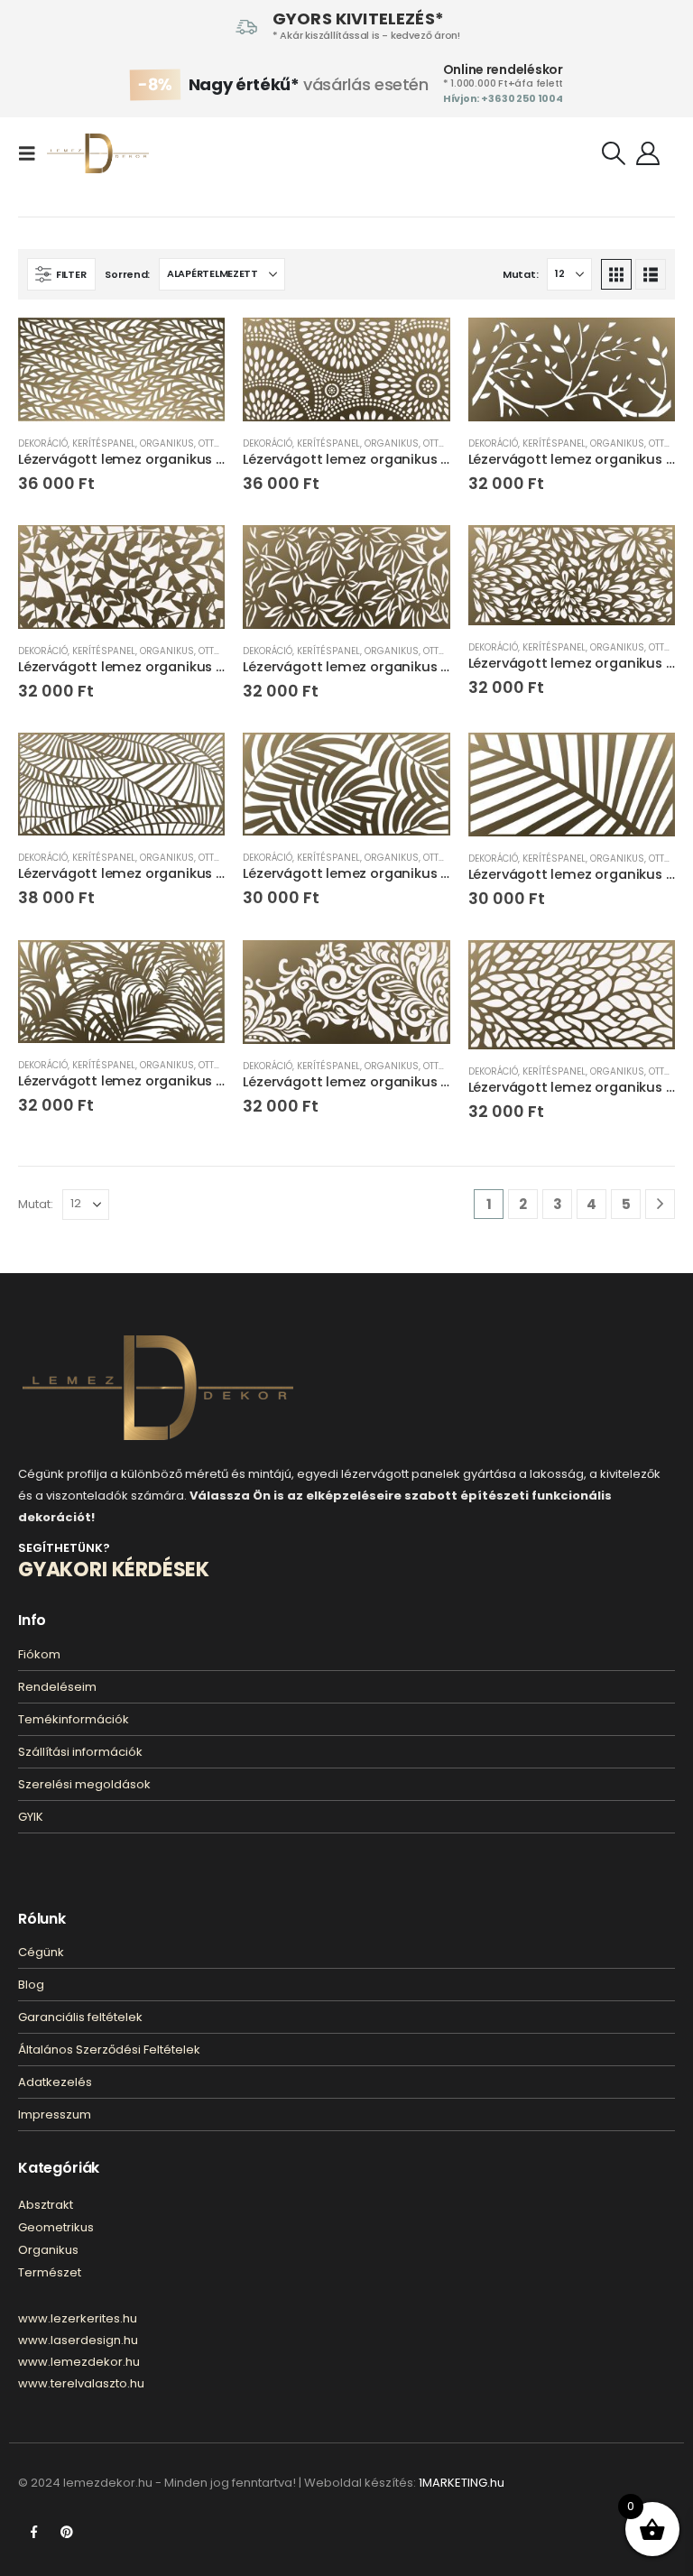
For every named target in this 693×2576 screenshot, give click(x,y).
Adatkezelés (55, 2082)
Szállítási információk (80, 1752)
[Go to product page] (121, 369)
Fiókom (39, 1654)
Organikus (167, 443)
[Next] (660, 1204)
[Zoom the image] (158, 1346)
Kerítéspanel (104, 443)
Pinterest (67, 2532)
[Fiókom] (648, 153)
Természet (50, 2272)
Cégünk (41, 1952)
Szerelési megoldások (84, 1784)
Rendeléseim (57, 1687)
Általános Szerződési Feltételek (109, 2050)
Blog (31, 1985)
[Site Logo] (98, 153)
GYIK (31, 1817)
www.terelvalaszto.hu (81, 2383)
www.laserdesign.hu (78, 2340)
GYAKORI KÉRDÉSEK (114, 1570)
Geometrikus (56, 2227)
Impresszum (55, 2114)
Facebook (33, 2532)
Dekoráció (43, 443)
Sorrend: (127, 274)
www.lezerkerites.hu (78, 2318)
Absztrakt (46, 2205)
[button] (32, 153)
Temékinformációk (74, 1719)
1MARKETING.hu (462, 2483)
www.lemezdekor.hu (79, 2362)
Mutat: (520, 274)
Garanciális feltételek (80, 2017)
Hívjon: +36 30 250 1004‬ (503, 98)
